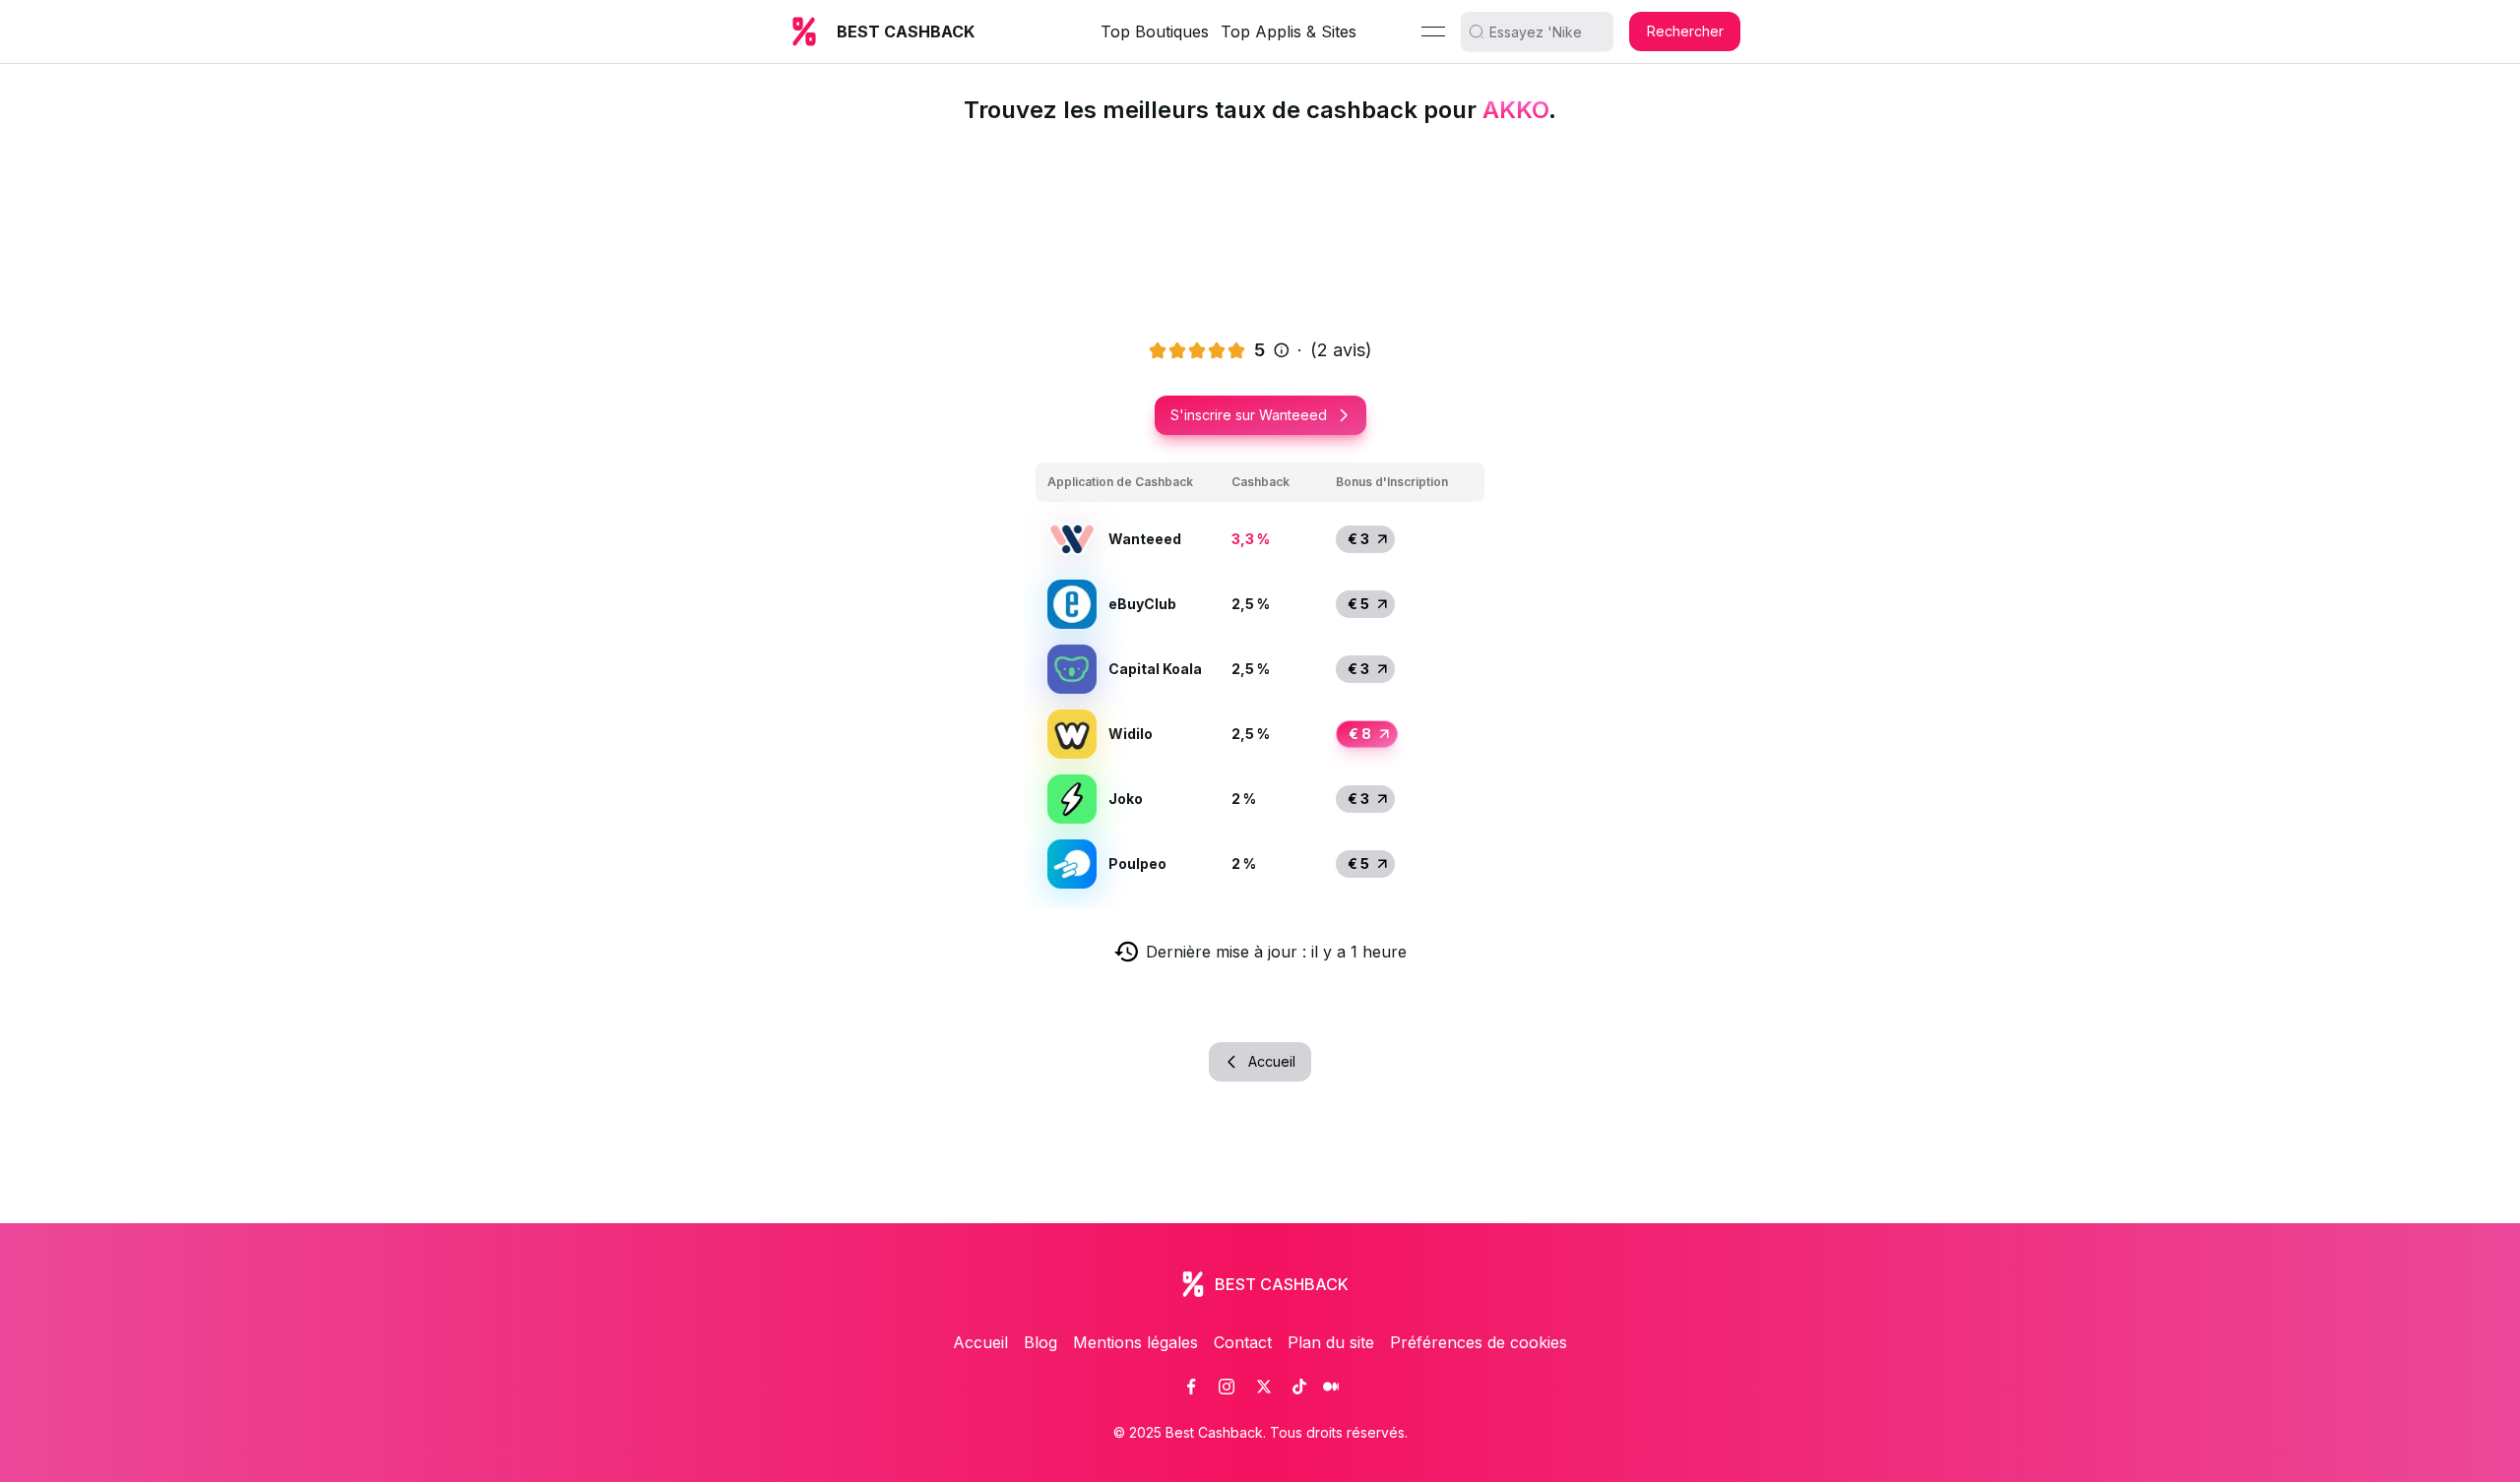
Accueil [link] (980, 1342)
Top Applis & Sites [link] (1289, 31)
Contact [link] (1243, 1342)
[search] (1544, 31)
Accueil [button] (1272, 1061)
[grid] (1260, 679)
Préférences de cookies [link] (1479, 1342)
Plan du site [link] (1331, 1342)
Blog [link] (1040, 1342)
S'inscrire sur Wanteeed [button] (1249, 415)
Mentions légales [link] (1135, 1342)
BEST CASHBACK (906, 31)
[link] (1191, 1387)
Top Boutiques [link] (1155, 31)
